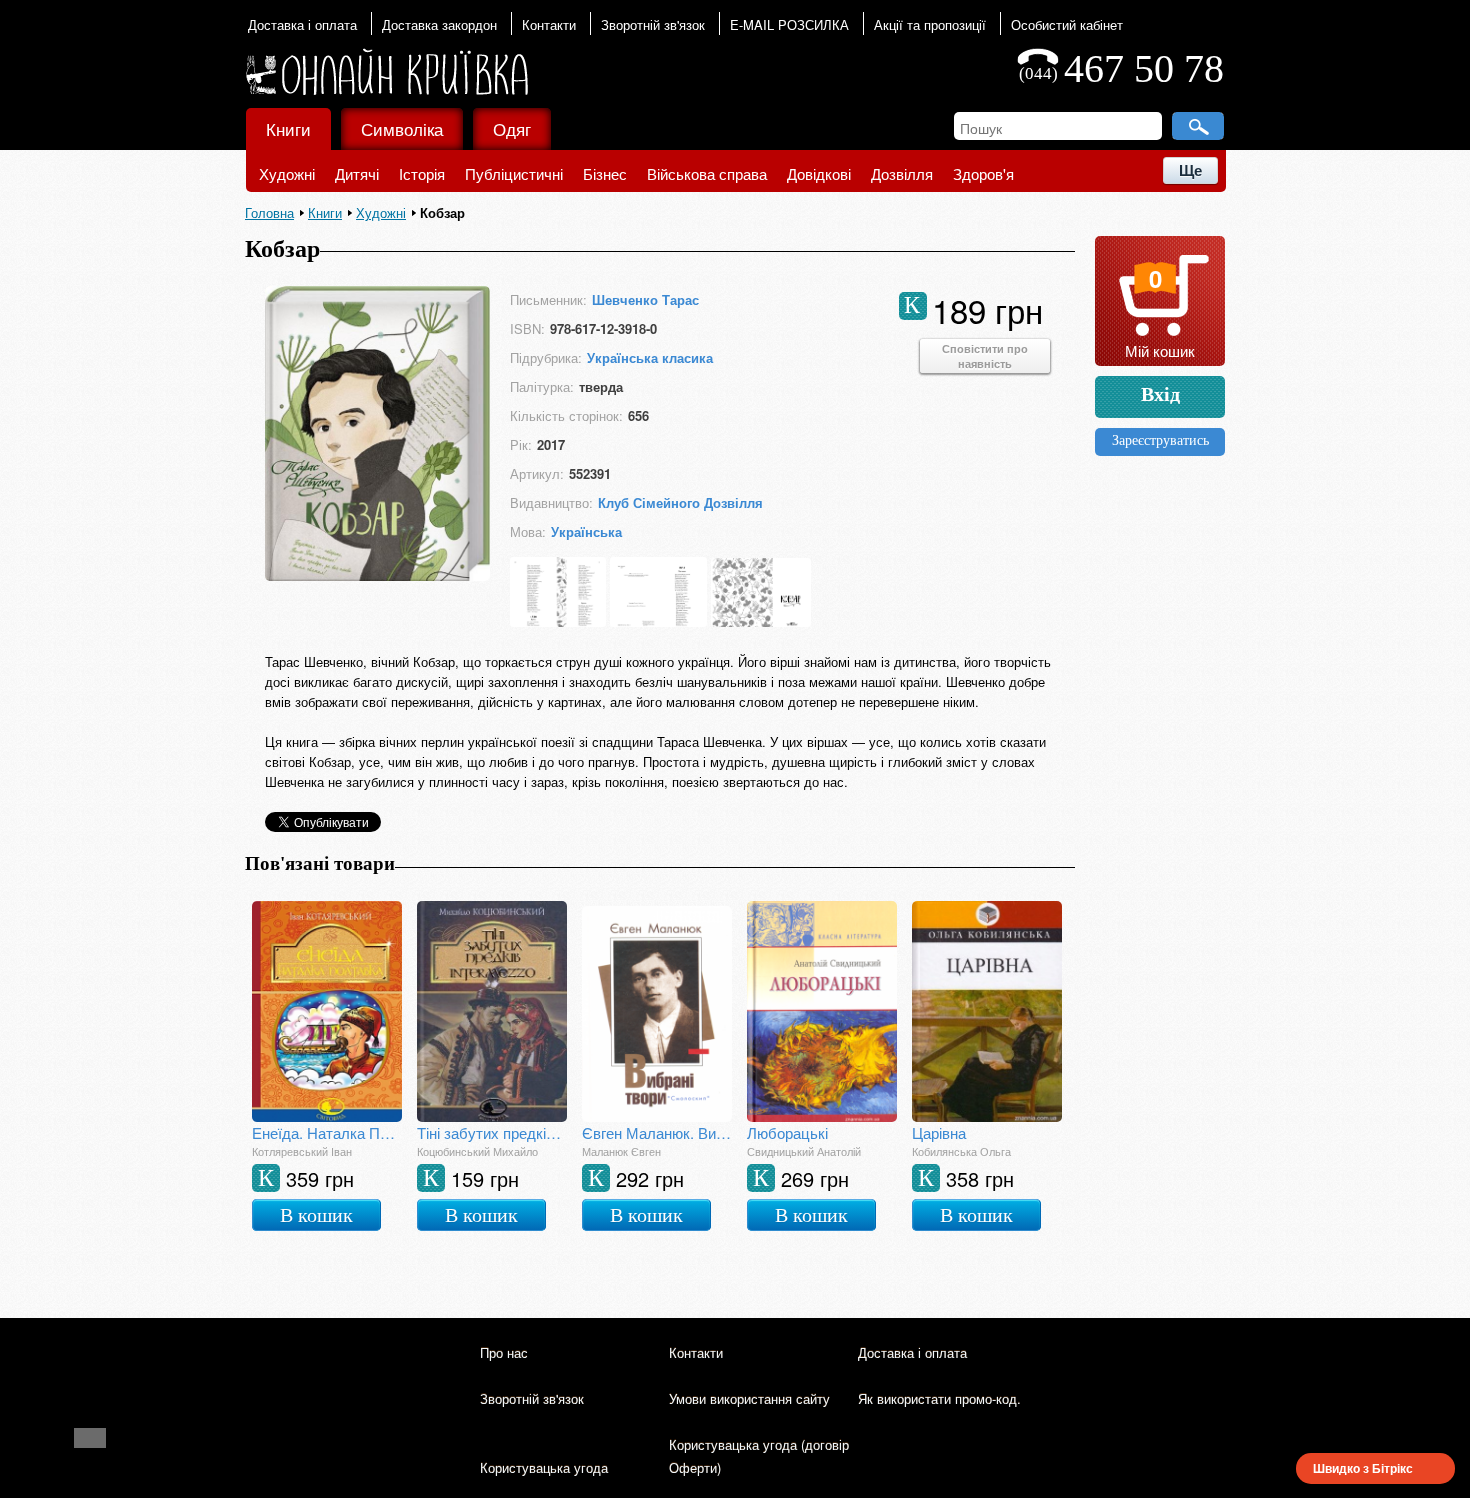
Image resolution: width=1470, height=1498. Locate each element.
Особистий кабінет (1067, 24)
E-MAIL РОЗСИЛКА (789, 24)
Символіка (402, 128)
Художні (287, 173)
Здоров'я (983, 173)
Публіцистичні (514, 173)
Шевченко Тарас (645, 299)
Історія (422, 173)
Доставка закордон (439, 24)
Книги (288, 128)
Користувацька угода (544, 1467)
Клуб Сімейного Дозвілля (680, 502)
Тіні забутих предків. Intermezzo (492, 1132)
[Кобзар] (377, 574)
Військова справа (707, 173)
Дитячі (357, 173)
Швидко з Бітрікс (1363, 1468)
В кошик (316, 1215)
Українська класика (650, 357)
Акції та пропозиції (930, 24)
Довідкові (819, 173)
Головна (269, 212)
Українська (586, 531)
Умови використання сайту (749, 1398)
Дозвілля (902, 173)
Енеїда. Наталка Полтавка (327, 1132)
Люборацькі (787, 1132)
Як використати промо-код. (939, 1398)
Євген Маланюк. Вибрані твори (657, 1132)
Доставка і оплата (302, 24)
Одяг (512, 128)
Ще (1190, 170)
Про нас (504, 1352)
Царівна (939, 1132)
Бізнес (605, 173)
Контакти (549, 24)
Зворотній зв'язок (653, 24)
